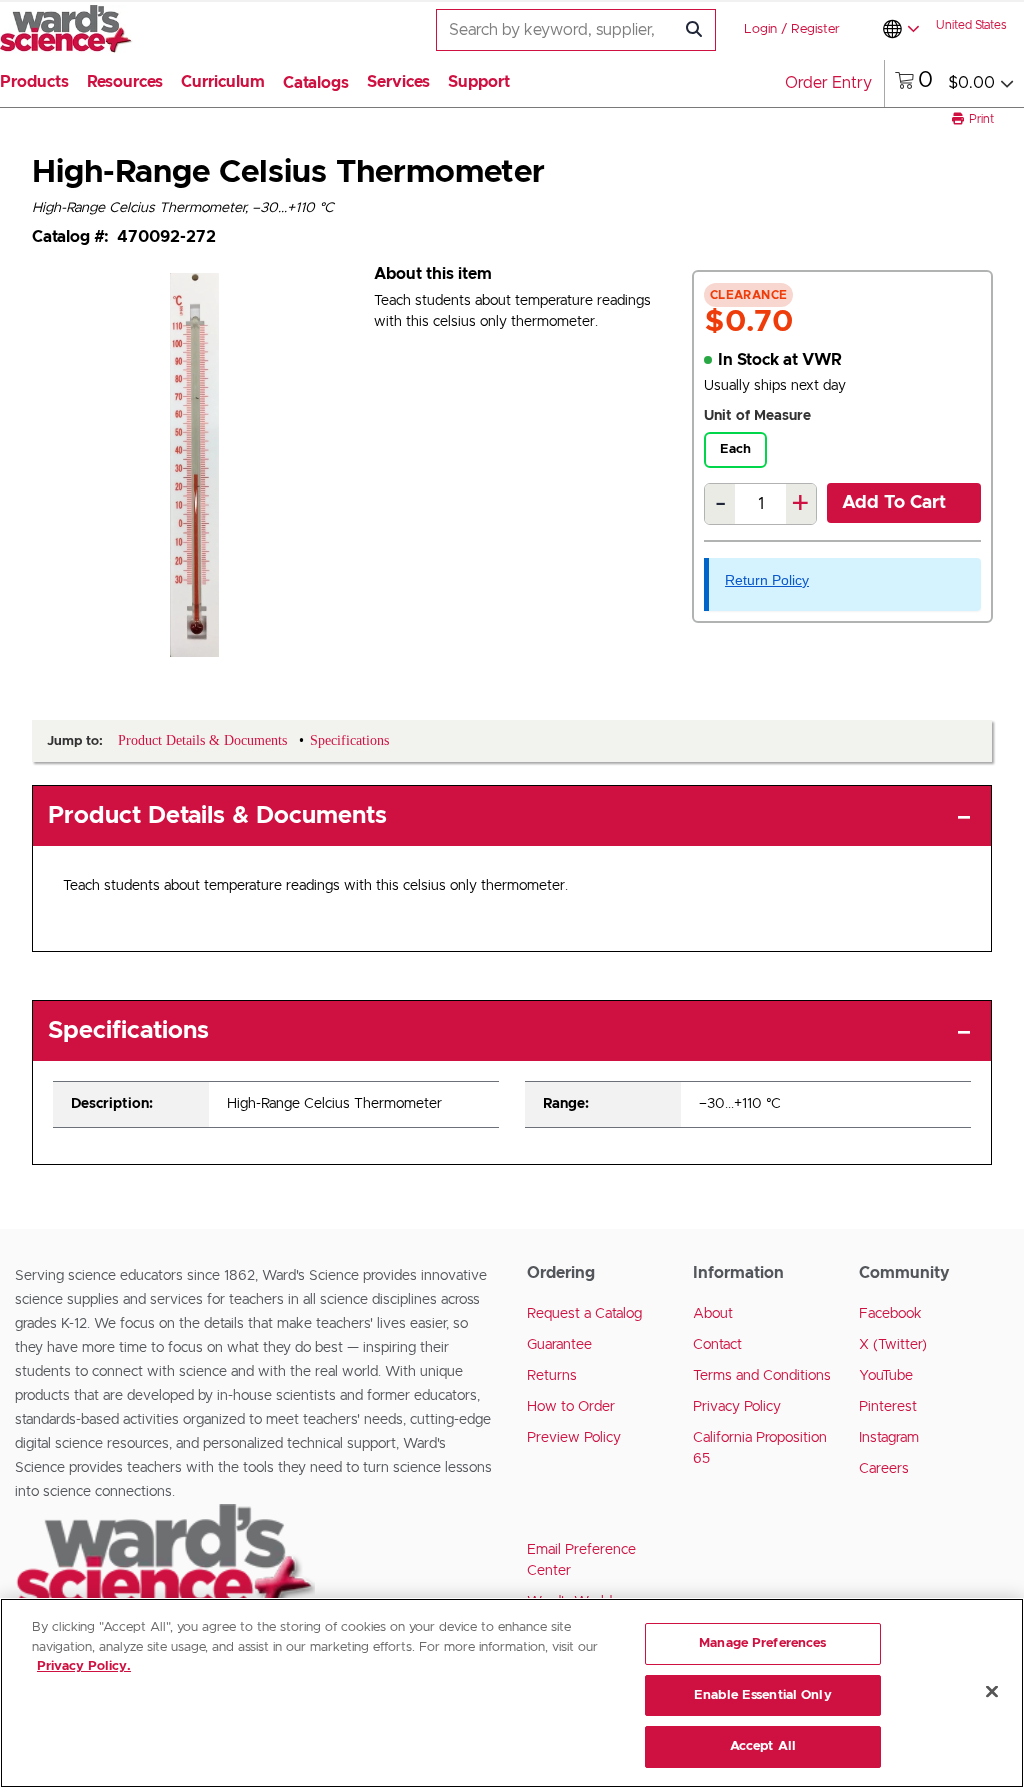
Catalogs (316, 83)
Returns (552, 1376)
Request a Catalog (584, 1314)
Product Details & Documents (217, 816)
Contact (717, 1345)
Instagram (889, 1438)
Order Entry (828, 83)
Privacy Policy (737, 1407)
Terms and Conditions (762, 1376)
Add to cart (894, 503)
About (713, 1314)
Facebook (890, 1314)
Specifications (128, 1031)
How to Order (571, 1407)
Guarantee (559, 1345)
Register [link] (815, 29)
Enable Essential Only (763, 1695)
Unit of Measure (757, 416)
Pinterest (888, 1407)
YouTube (886, 1376)
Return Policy (767, 580)
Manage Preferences (762, 1643)
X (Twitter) (893, 1345)
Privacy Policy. (84, 1666)
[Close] (992, 1692)
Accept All (763, 1746)
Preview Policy (574, 1438)
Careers (884, 1469)
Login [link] (760, 29)
